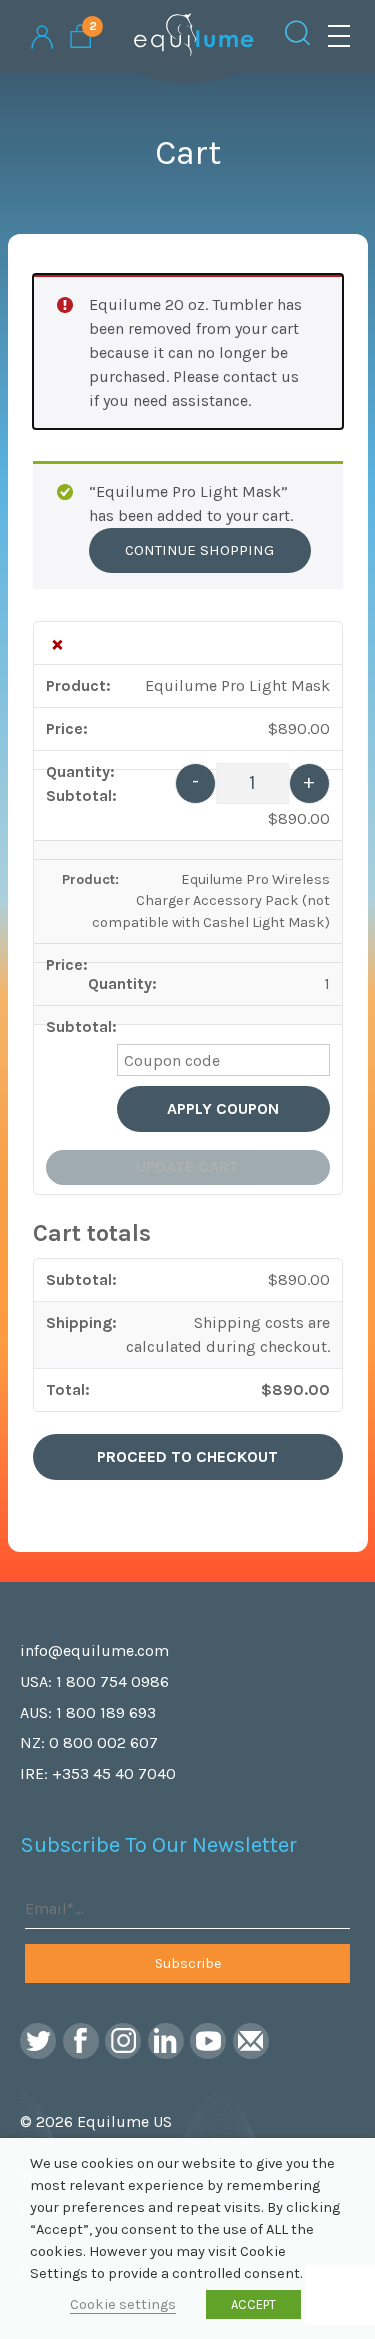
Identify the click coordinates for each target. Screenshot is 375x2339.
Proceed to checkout (187, 1456)
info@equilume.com (94, 1650)
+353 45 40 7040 (114, 1773)
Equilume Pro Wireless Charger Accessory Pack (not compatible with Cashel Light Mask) (211, 901)
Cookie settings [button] (123, 2304)
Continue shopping (199, 550)
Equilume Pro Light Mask (237, 685)
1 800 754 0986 (112, 1681)
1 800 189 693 (106, 1712)
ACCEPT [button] (253, 2304)
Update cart (187, 1166)
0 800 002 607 (103, 1742)
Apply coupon (223, 1108)
